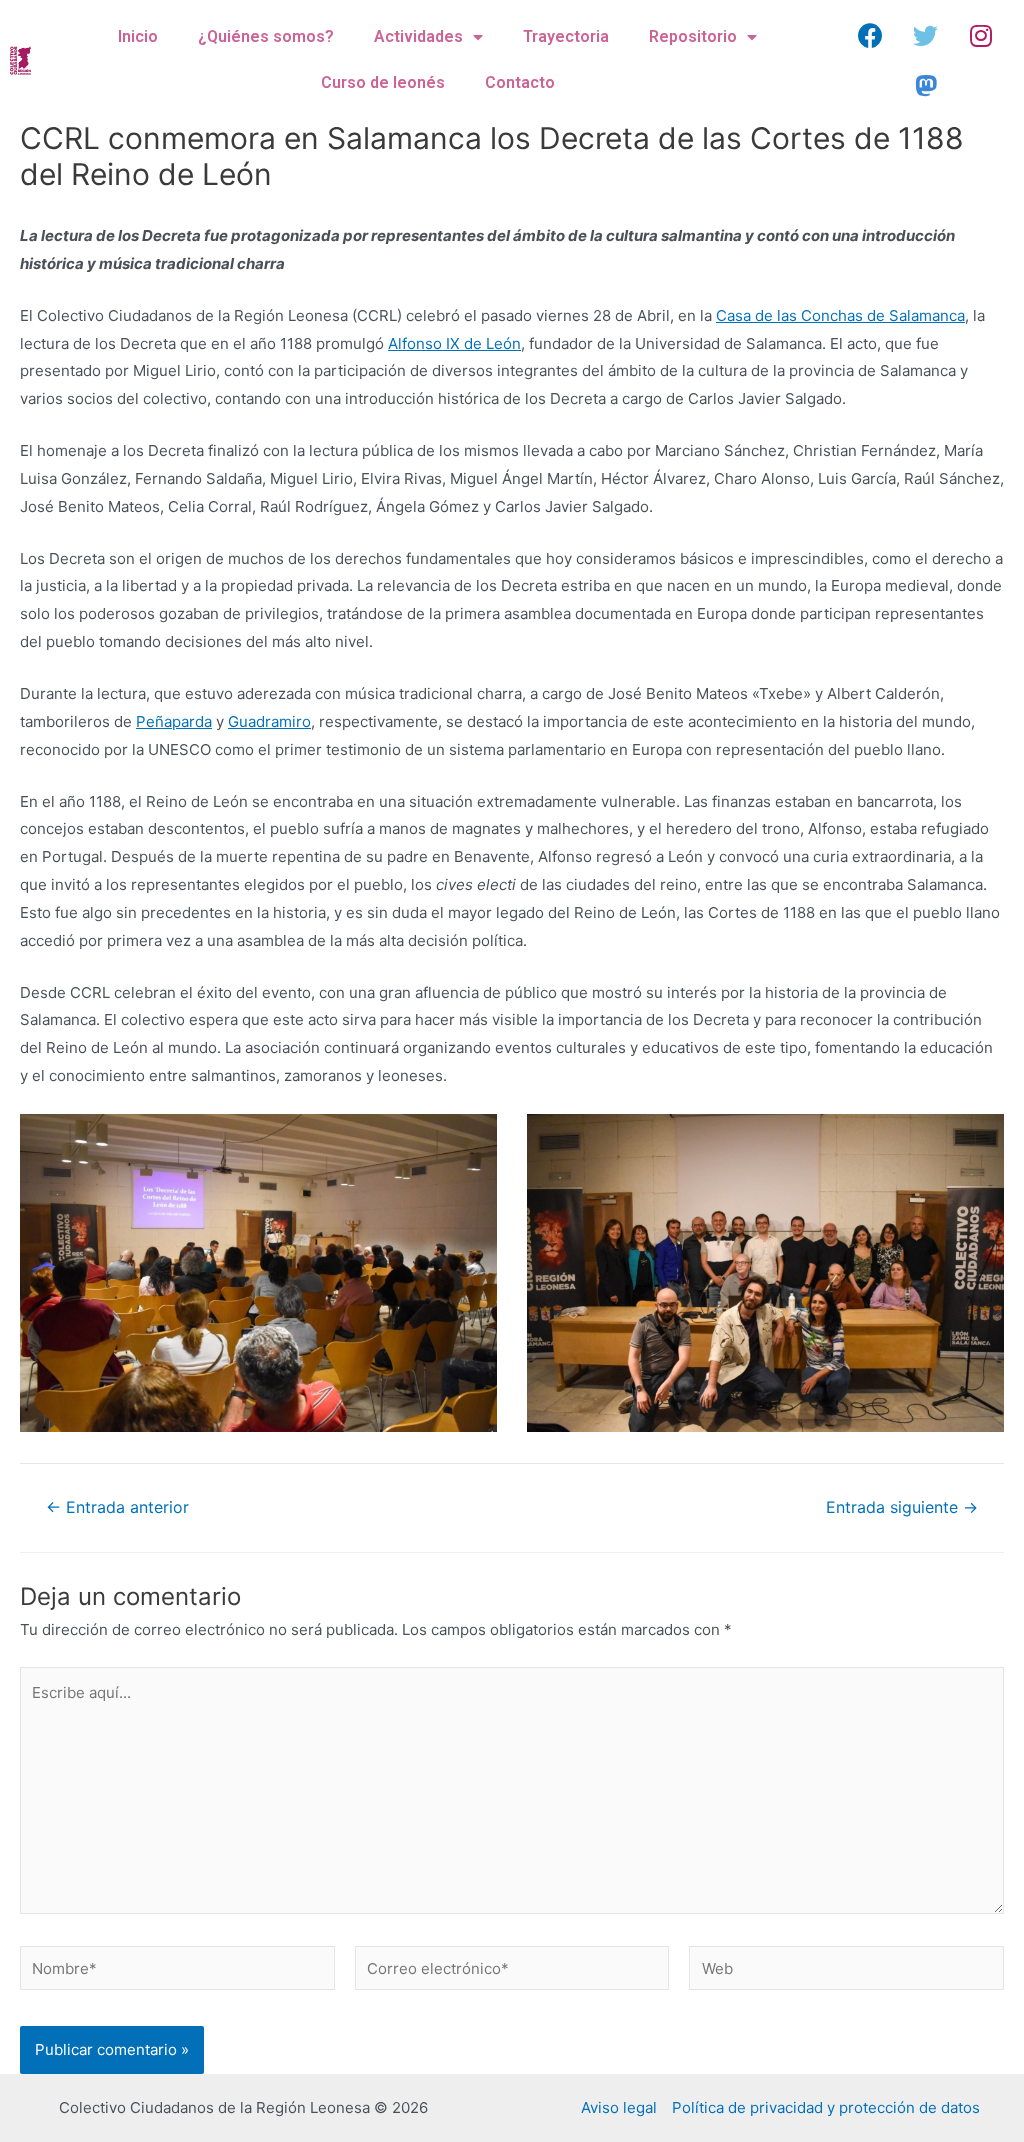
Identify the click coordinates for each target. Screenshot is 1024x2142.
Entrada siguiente (902, 1508)
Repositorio (693, 36)
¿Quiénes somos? (266, 36)
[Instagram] (981, 35)
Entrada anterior (117, 1508)
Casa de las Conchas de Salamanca (840, 315)
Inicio (138, 36)
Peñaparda (174, 721)
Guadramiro (269, 721)
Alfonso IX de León (454, 343)
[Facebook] (871, 35)
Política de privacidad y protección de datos (826, 2107)
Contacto (520, 82)
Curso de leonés (383, 82)
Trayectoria (566, 36)
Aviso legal (619, 2107)
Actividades (418, 36)
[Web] (846, 1971)
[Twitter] (926, 35)
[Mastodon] (926, 85)
